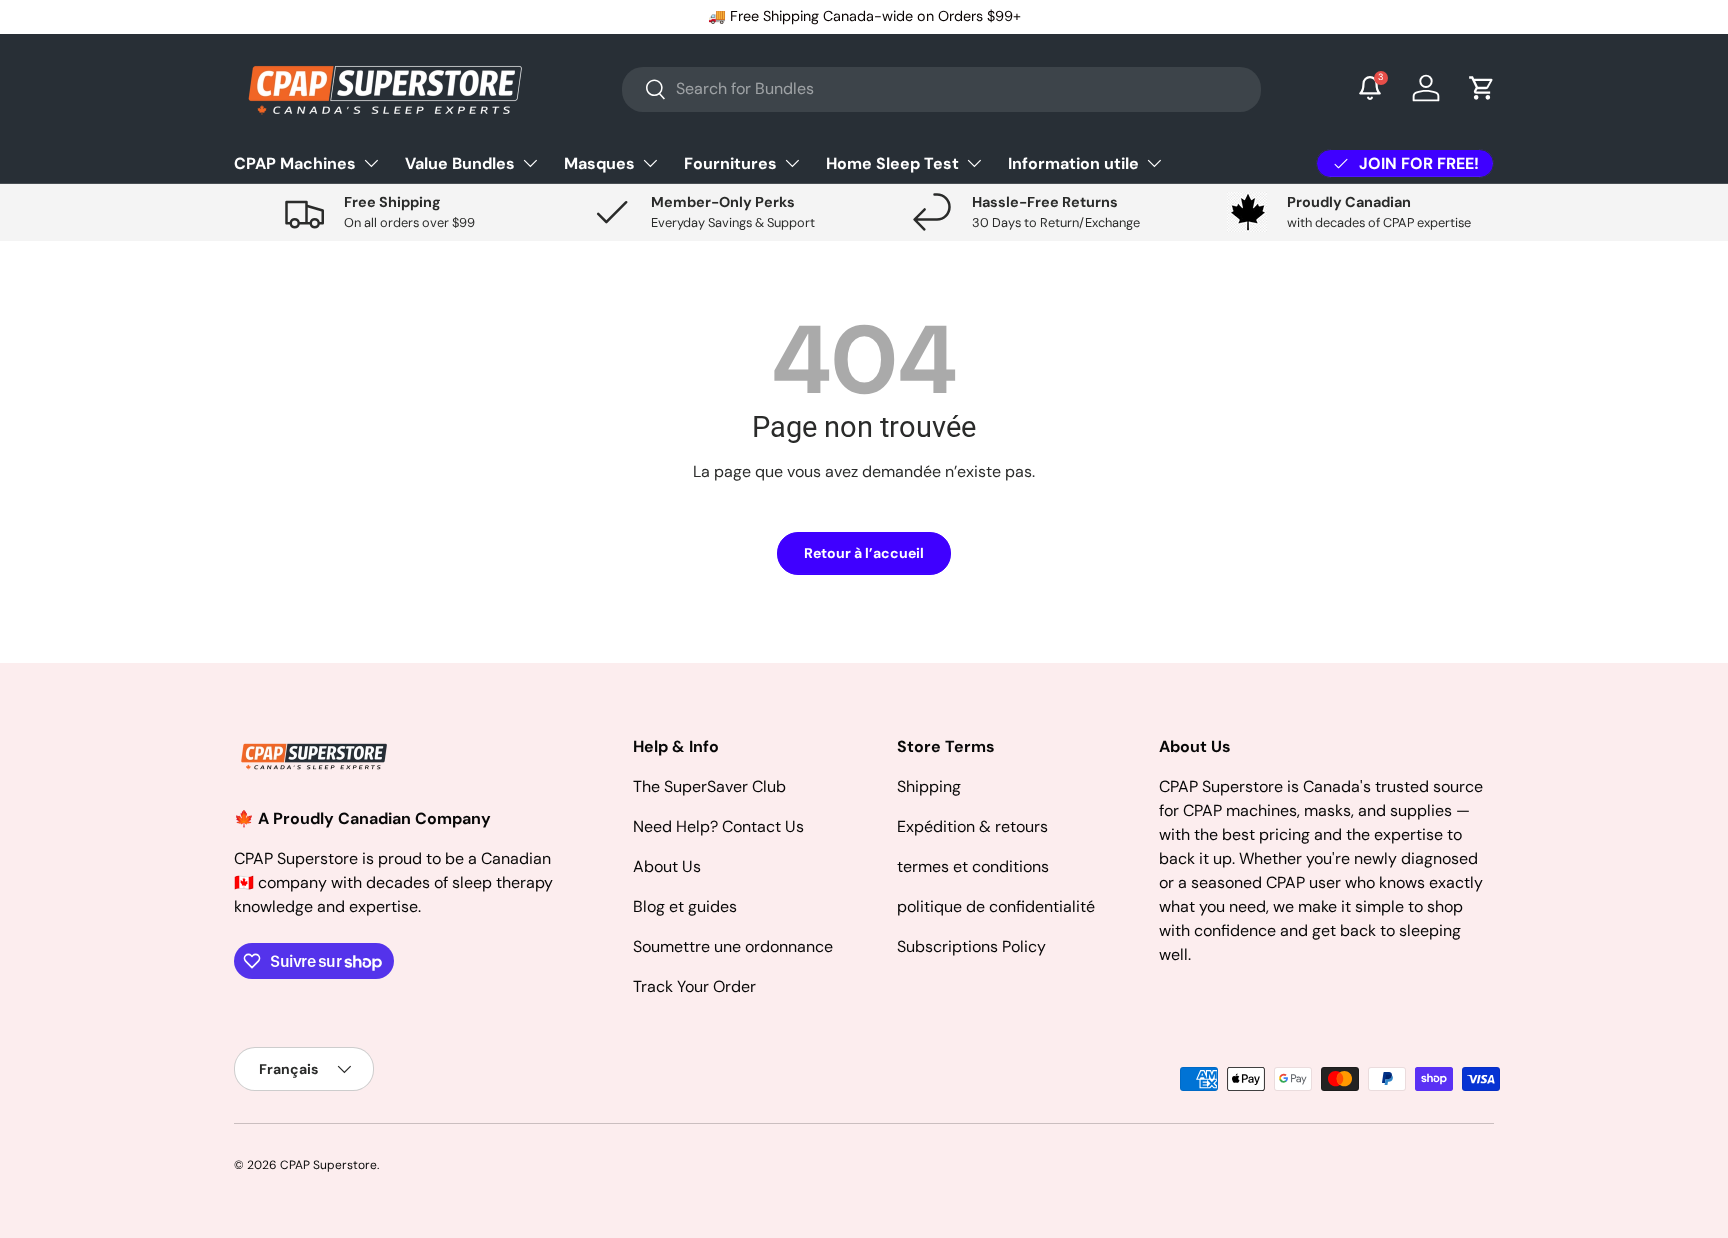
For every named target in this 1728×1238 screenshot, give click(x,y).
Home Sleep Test (892, 162)
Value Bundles (460, 162)
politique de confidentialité (996, 906)
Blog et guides (685, 906)
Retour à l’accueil (864, 553)
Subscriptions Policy (971, 946)
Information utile (1073, 162)
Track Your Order (694, 986)
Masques (599, 162)
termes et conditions (973, 866)
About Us (667, 866)
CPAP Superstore (328, 1165)
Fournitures (730, 162)
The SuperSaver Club (709, 786)
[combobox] (941, 88)
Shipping (929, 786)
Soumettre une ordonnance (733, 946)
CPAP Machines (295, 162)
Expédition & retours (972, 826)
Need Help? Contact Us (718, 826)
